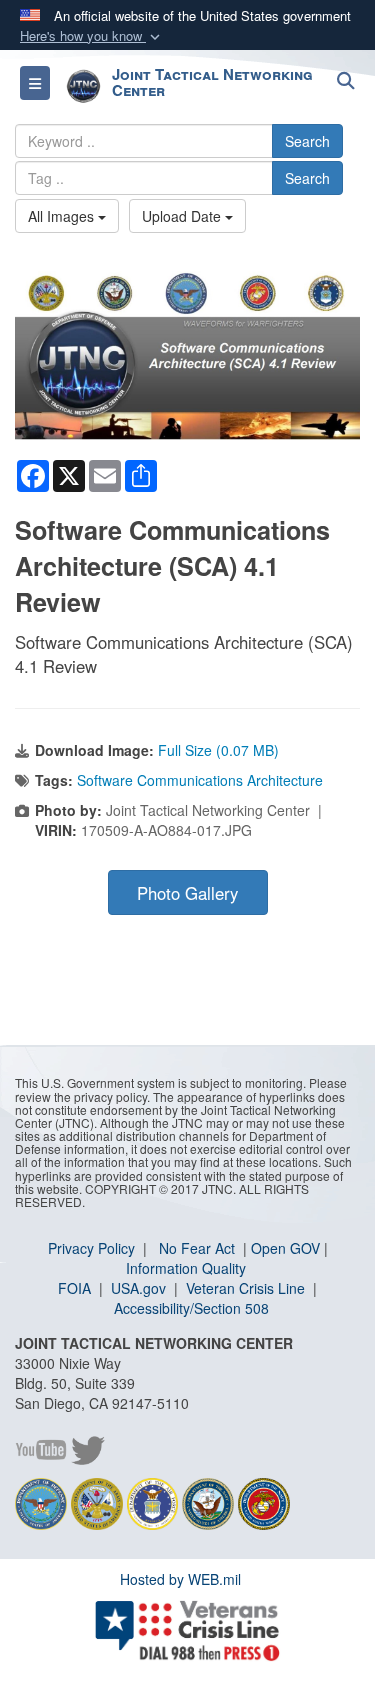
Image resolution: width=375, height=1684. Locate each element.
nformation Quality (188, 1268)
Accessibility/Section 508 (191, 1308)
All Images (63, 216)
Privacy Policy (93, 1248)
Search (307, 141)
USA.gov (140, 1288)
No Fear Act (199, 1248)
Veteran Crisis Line (247, 1288)
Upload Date (183, 216)
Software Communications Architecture (200, 780)
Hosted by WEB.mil (180, 1579)
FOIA (76, 1288)
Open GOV (285, 1248)
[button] (92, 36)
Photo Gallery (187, 893)
